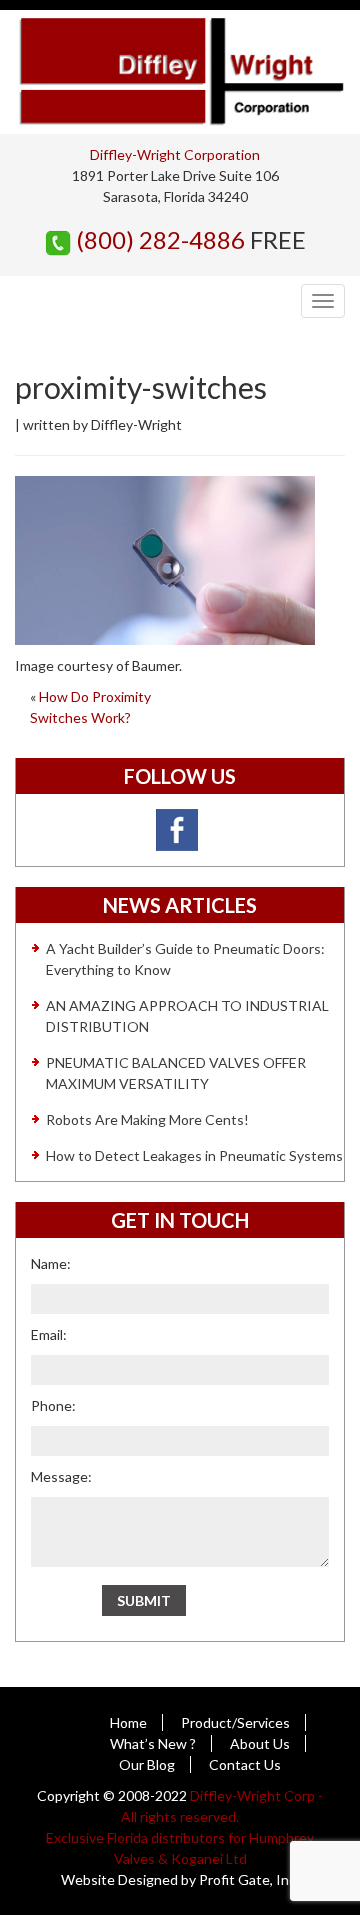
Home (128, 1722)
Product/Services (235, 1722)
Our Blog (147, 1764)
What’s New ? (153, 1743)
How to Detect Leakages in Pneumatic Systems (194, 1155)
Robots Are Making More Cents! (147, 1119)
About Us (260, 1743)
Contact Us (245, 1764)
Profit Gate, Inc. (249, 1879)
